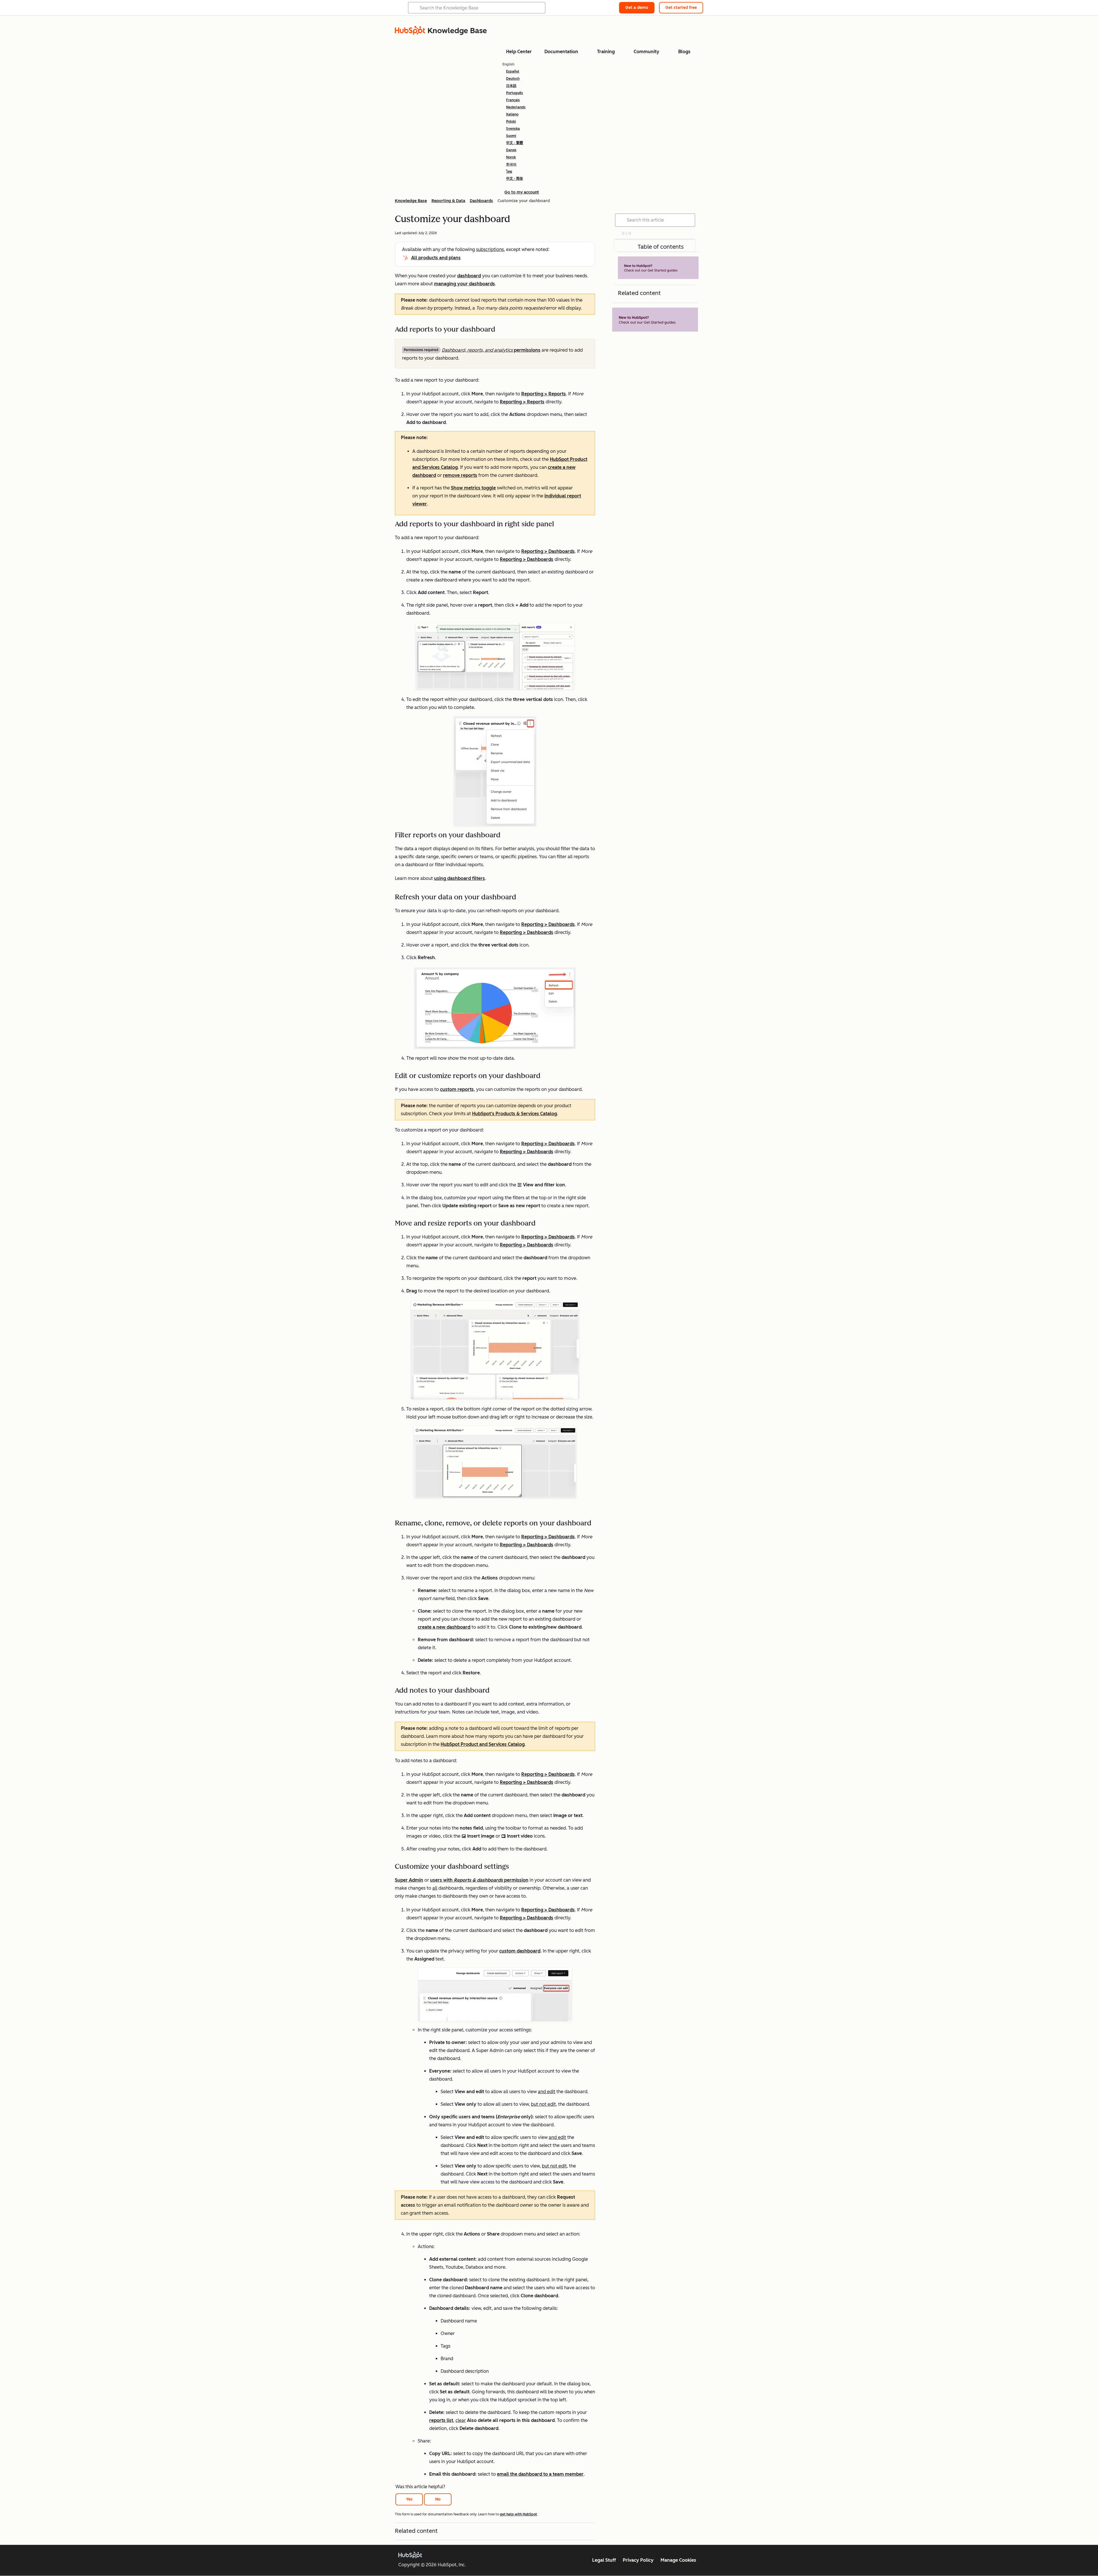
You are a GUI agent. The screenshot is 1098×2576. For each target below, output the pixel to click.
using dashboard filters (460, 878)
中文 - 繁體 (515, 143)
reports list (441, 2420)
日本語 (511, 86)
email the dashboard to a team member (540, 2474)
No (438, 2499)
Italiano (512, 114)
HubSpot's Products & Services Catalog (515, 1114)
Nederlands (516, 107)
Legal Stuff (604, 2560)
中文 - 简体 (515, 179)
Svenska (513, 129)
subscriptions (490, 249)
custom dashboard (520, 1951)
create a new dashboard (444, 1627)
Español (513, 71)
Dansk (511, 150)
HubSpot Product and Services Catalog (483, 1744)
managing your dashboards (465, 284)
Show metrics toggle (473, 488)
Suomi (511, 136)
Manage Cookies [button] (678, 2560)
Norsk (511, 157)
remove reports (460, 475)
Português (515, 93)
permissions (491, 350)
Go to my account (522, 192)
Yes (409, 2499)
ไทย (509, 172)
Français (513, 100)
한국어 (511, 164)
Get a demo (637, 8)
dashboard (469, 276)
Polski (511, 121)
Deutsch (513, 79)
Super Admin (409, 1880)
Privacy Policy (638, 2560)
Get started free (681, 8)
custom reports (457, 1089)
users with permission (479, 1880)
